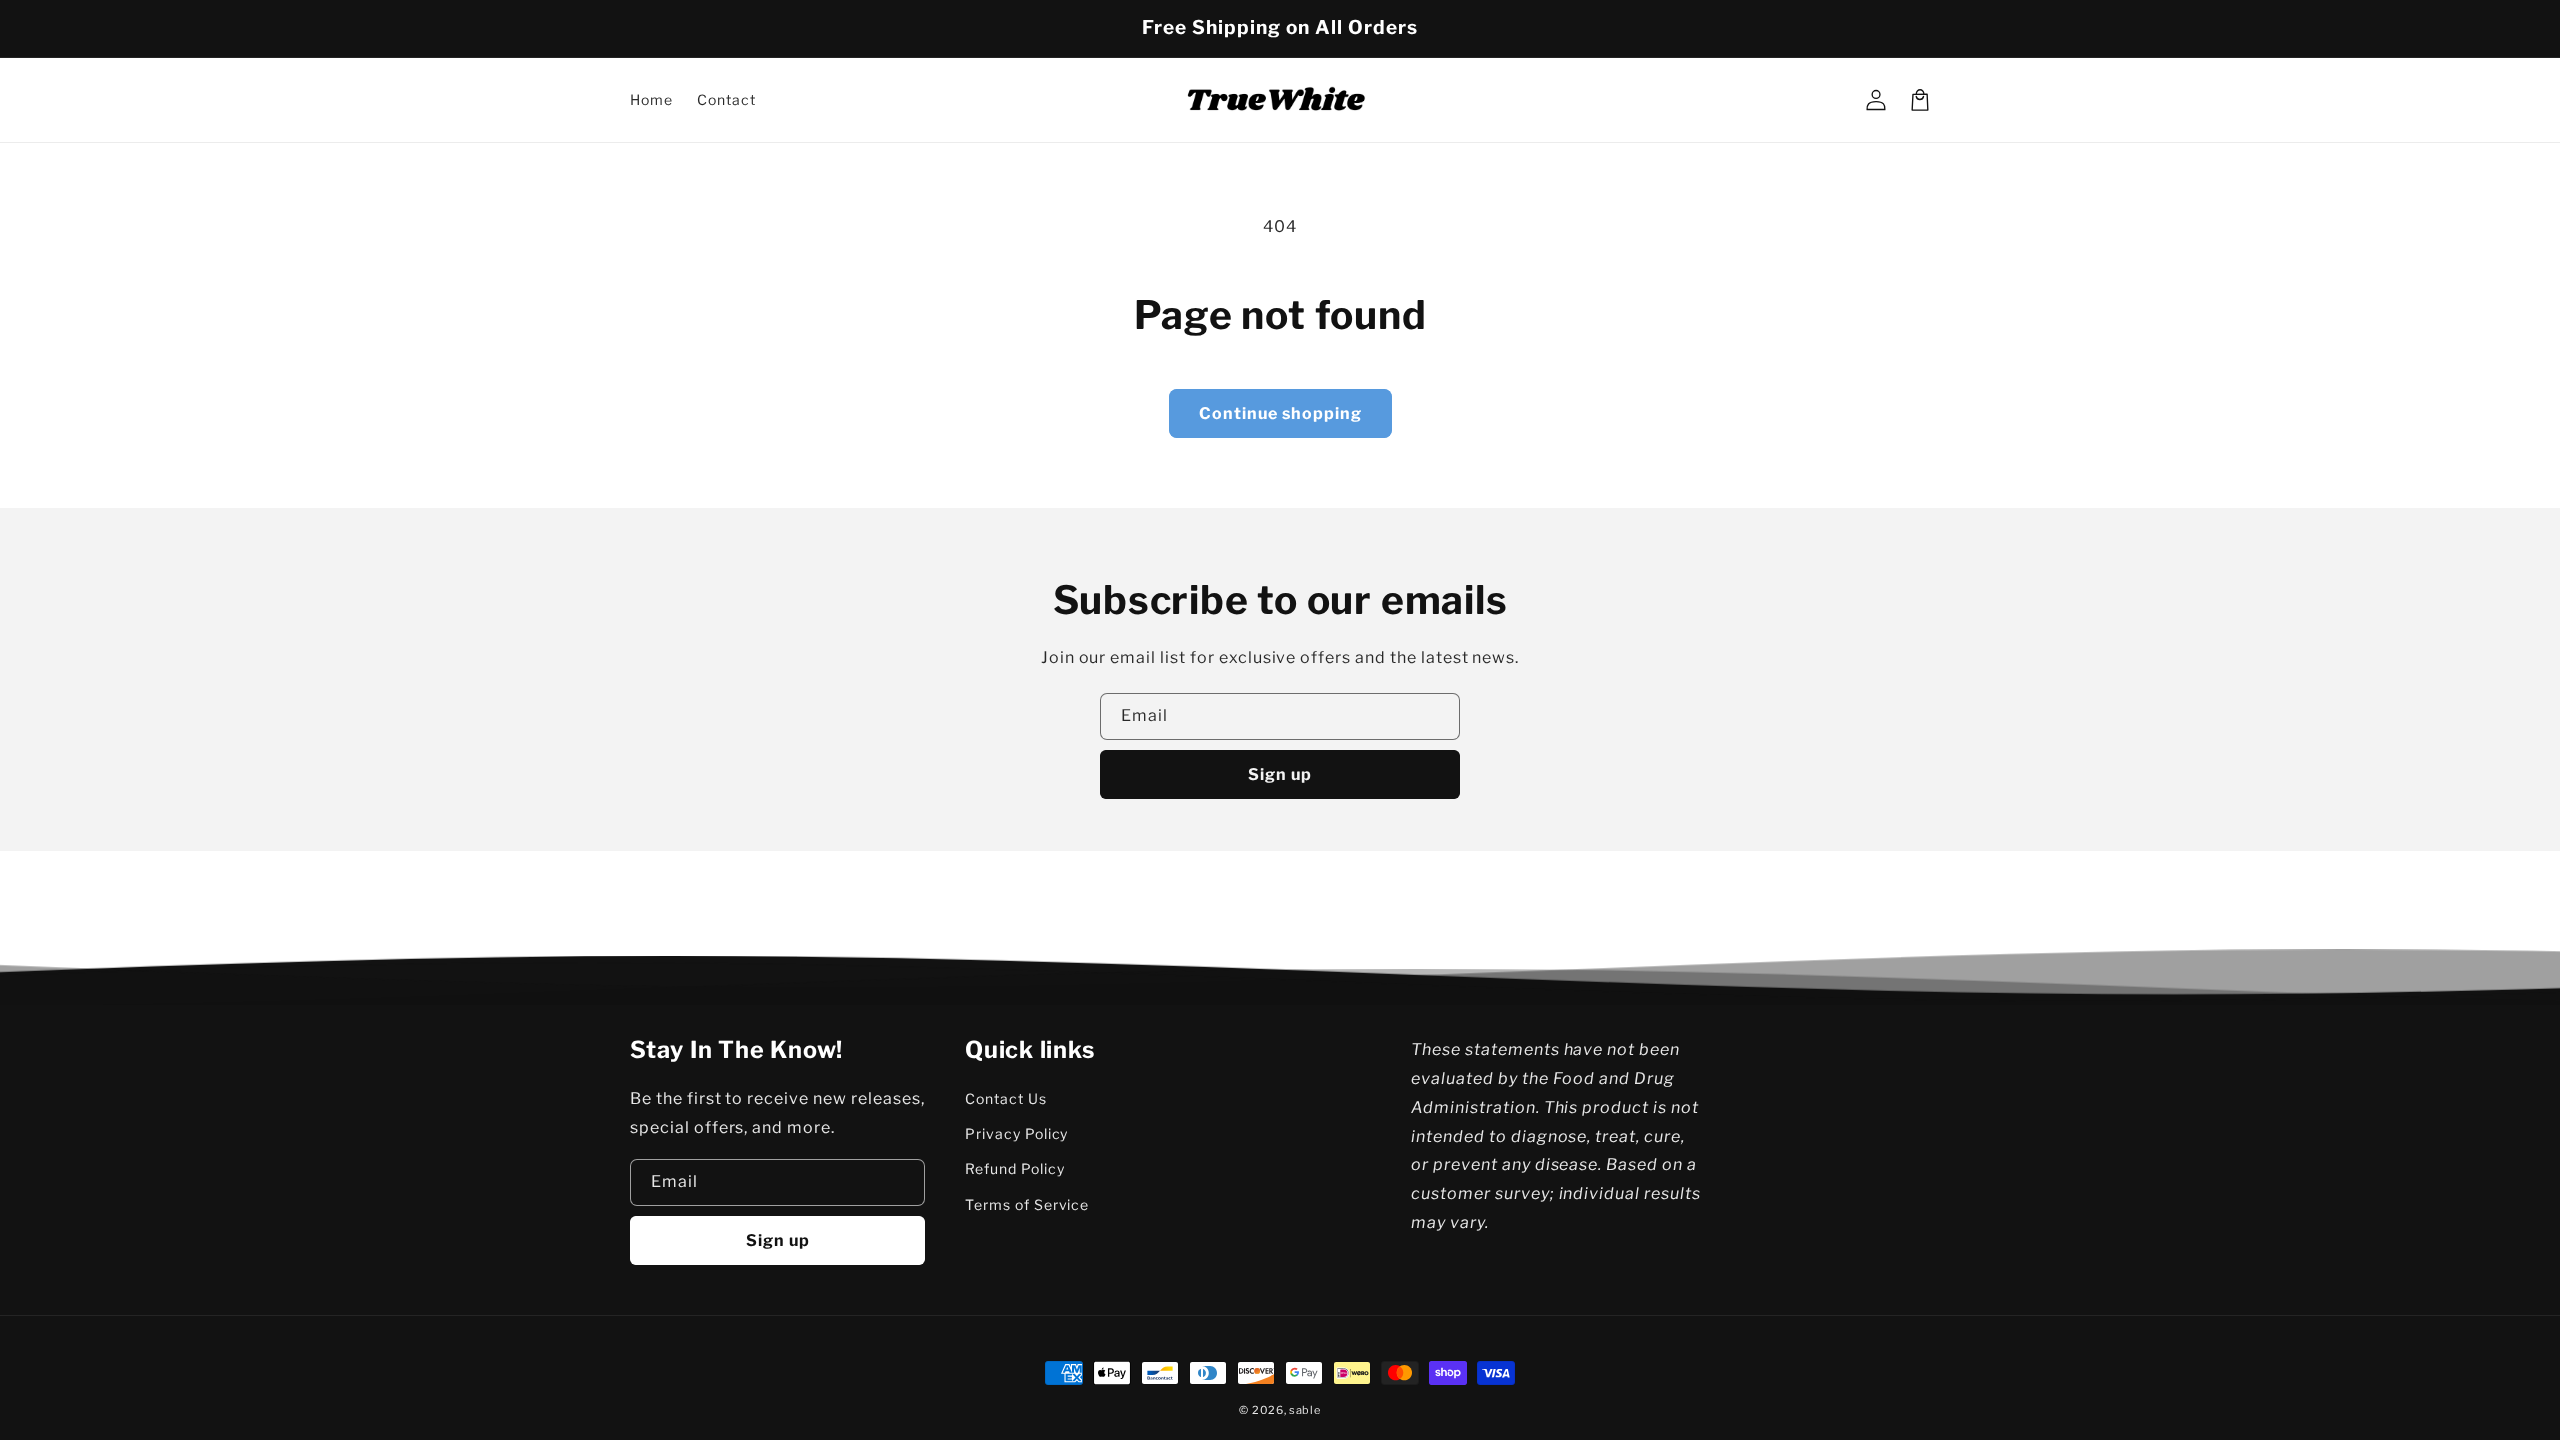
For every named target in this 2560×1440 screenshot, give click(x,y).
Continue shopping (1280, 413)
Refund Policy (1014, 1168)
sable (1305, 1410)
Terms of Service (1027, 1204)
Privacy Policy (1016, 1133)
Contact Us (1006, 1098)
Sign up (1280, 774)
